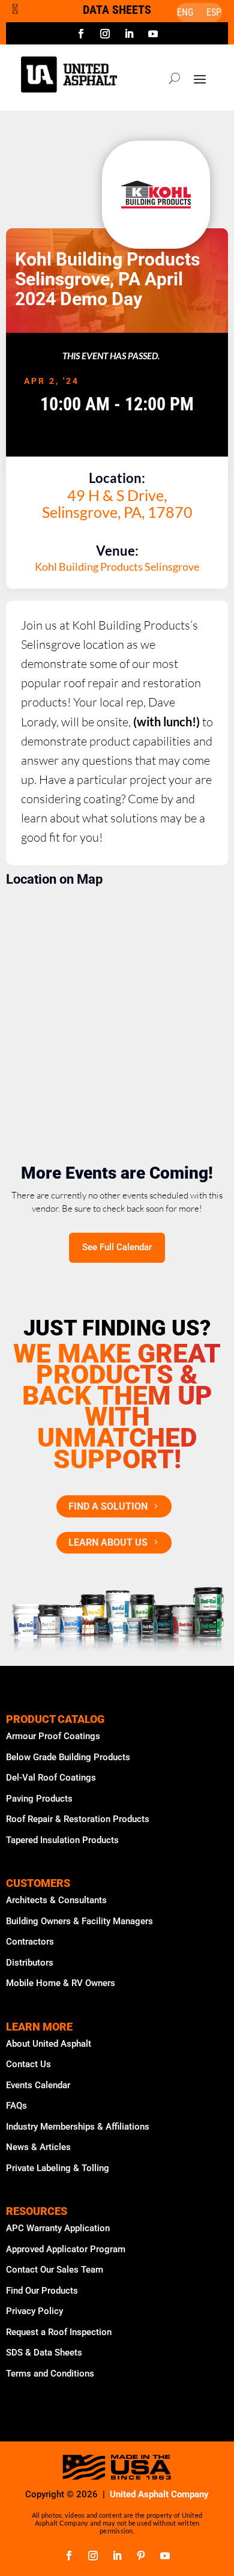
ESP (214, 13)
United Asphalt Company (159, 2494)
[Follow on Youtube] (153, 34)
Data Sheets (117, 10)
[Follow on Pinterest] (141, 2556)
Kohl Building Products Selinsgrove (117, 567)
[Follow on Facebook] (81, 34)
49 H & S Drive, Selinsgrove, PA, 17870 (117, 503)
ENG (185, 13)
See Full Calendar (117, 1247)
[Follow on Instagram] (105, 34)
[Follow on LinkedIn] (129, 34)
